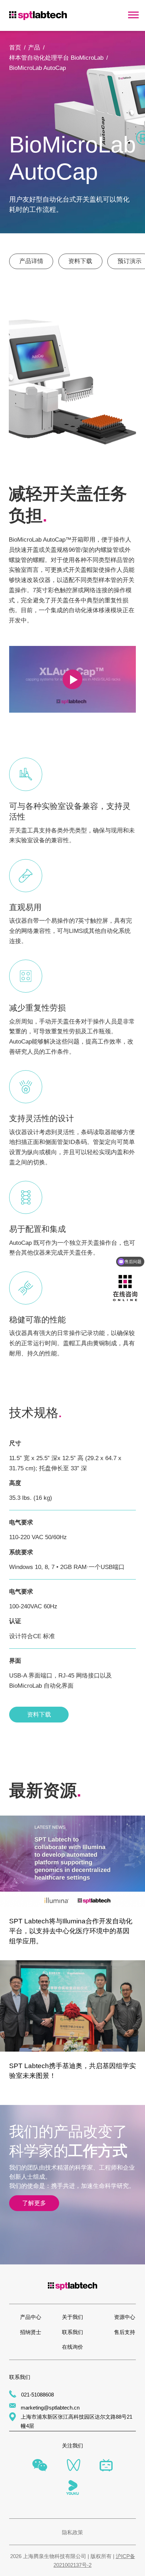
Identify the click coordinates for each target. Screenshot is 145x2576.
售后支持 (125, 2332)
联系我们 (72, 2332)
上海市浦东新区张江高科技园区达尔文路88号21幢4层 (77, 2421)
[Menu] (133, 15)
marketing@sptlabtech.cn (50, 2408)
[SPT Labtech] (38, 15)
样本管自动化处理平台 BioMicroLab (56, 58)
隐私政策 (72, 2532)
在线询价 (72, 2347)
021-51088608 (37, 2395)
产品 (34, 47)
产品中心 (31, 2317)
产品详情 (31, 261)
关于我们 (72, 2317)
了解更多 (34, 2203)
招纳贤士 (31, 2332)
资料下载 (80, 261)
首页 (15, 47)
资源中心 (125, 2317)
